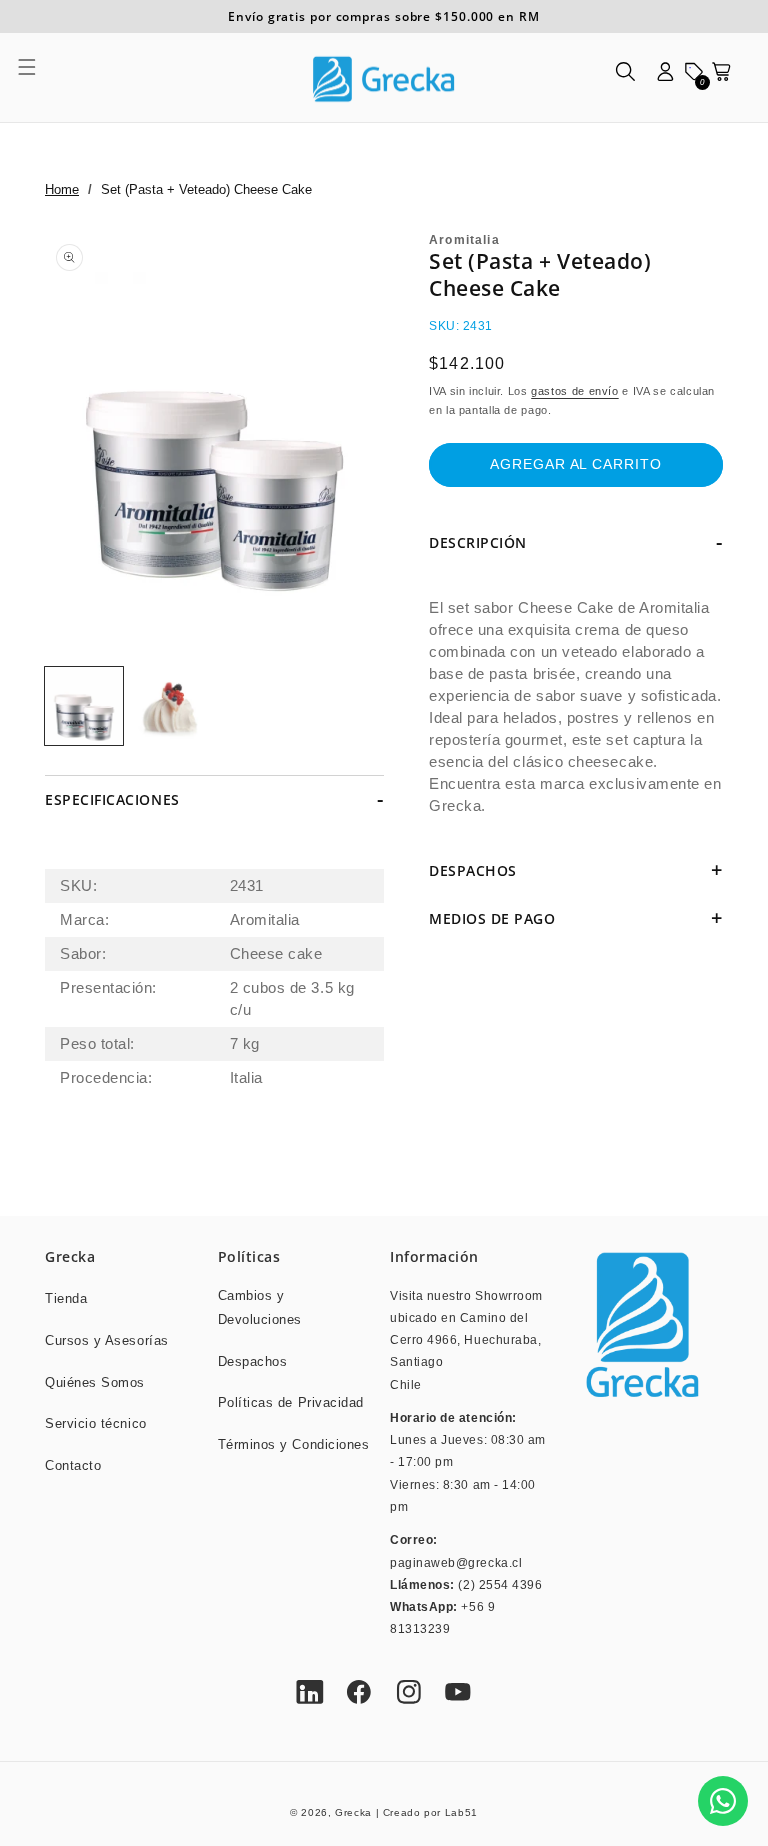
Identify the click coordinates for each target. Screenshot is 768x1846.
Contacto (73, 1466)
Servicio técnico (96, 1424)
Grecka (353, 1812)
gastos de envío (574, 391)
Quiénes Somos (95, 1383)
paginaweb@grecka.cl (456, 1562)
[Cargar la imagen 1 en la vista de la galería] (84, 706)
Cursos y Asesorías (107, 1341)
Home (62, 190)
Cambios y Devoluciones (260, 1308)
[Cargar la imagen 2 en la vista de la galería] (171, 706)
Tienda (66, 1299)
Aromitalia (464, 240)
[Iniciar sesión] (666, 78)
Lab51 (461, 1812)
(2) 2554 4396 (500, 1584)
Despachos (253, 1362)
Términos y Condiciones (294, 1445)
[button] (38, 78)
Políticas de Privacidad (291, 1403)
